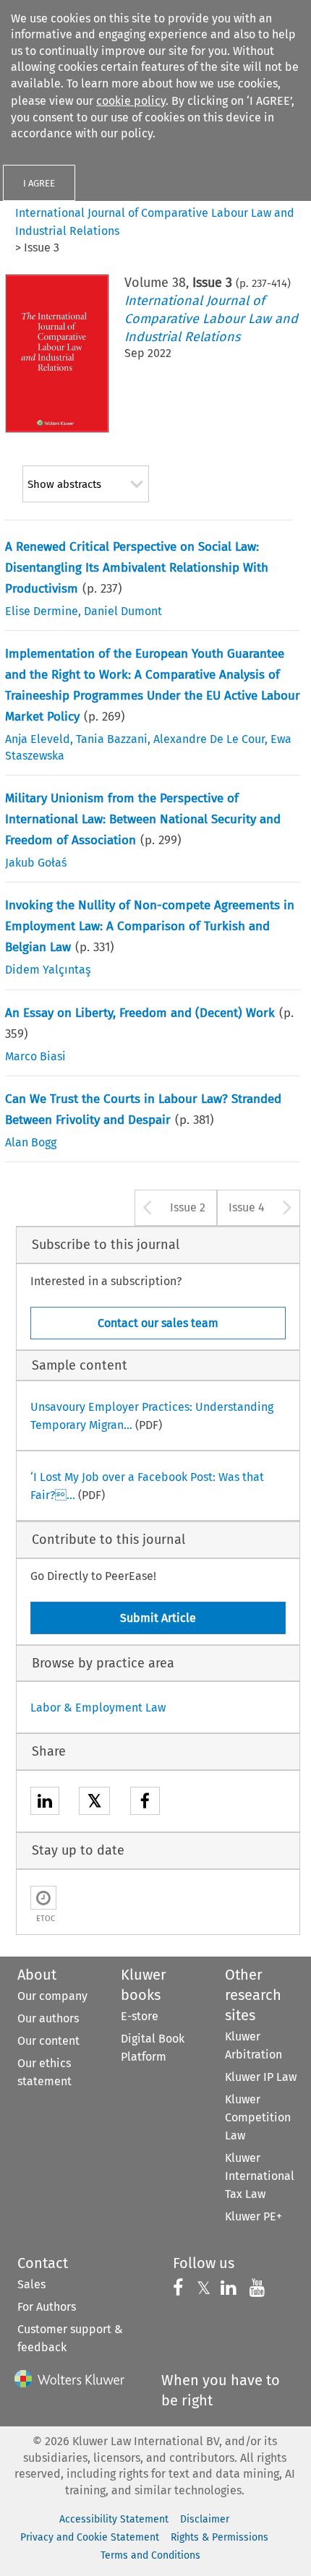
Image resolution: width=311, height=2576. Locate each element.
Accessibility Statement (114, 2519)
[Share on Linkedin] (45, 1803)
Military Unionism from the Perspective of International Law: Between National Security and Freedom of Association (143, 819)
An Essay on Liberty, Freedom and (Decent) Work (140, 1013)
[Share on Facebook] (145, 1803)
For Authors (47, 2307)
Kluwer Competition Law (258, 2117)
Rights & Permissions (220, 2537)
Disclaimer (205, 2519)
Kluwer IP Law (261, 2077)
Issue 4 (247, 1207)
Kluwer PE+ (254, 2216)
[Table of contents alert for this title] (43, 1898)
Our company (52, 1996)
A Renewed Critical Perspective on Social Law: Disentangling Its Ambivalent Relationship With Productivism (137, 568)
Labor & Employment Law (98, 1708)
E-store (140, 2016)
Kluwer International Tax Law (260, 2176)
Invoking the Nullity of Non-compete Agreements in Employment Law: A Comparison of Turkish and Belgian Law (150, 926)
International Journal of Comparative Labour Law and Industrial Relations (211, 319)
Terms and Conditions (150, 2555)
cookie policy (131, 101)
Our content (48, 2041)
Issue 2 (188, 1207)
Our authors (48, 2018)
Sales (31, 2284)
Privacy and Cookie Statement (90, 2537)
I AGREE (39, 183)
